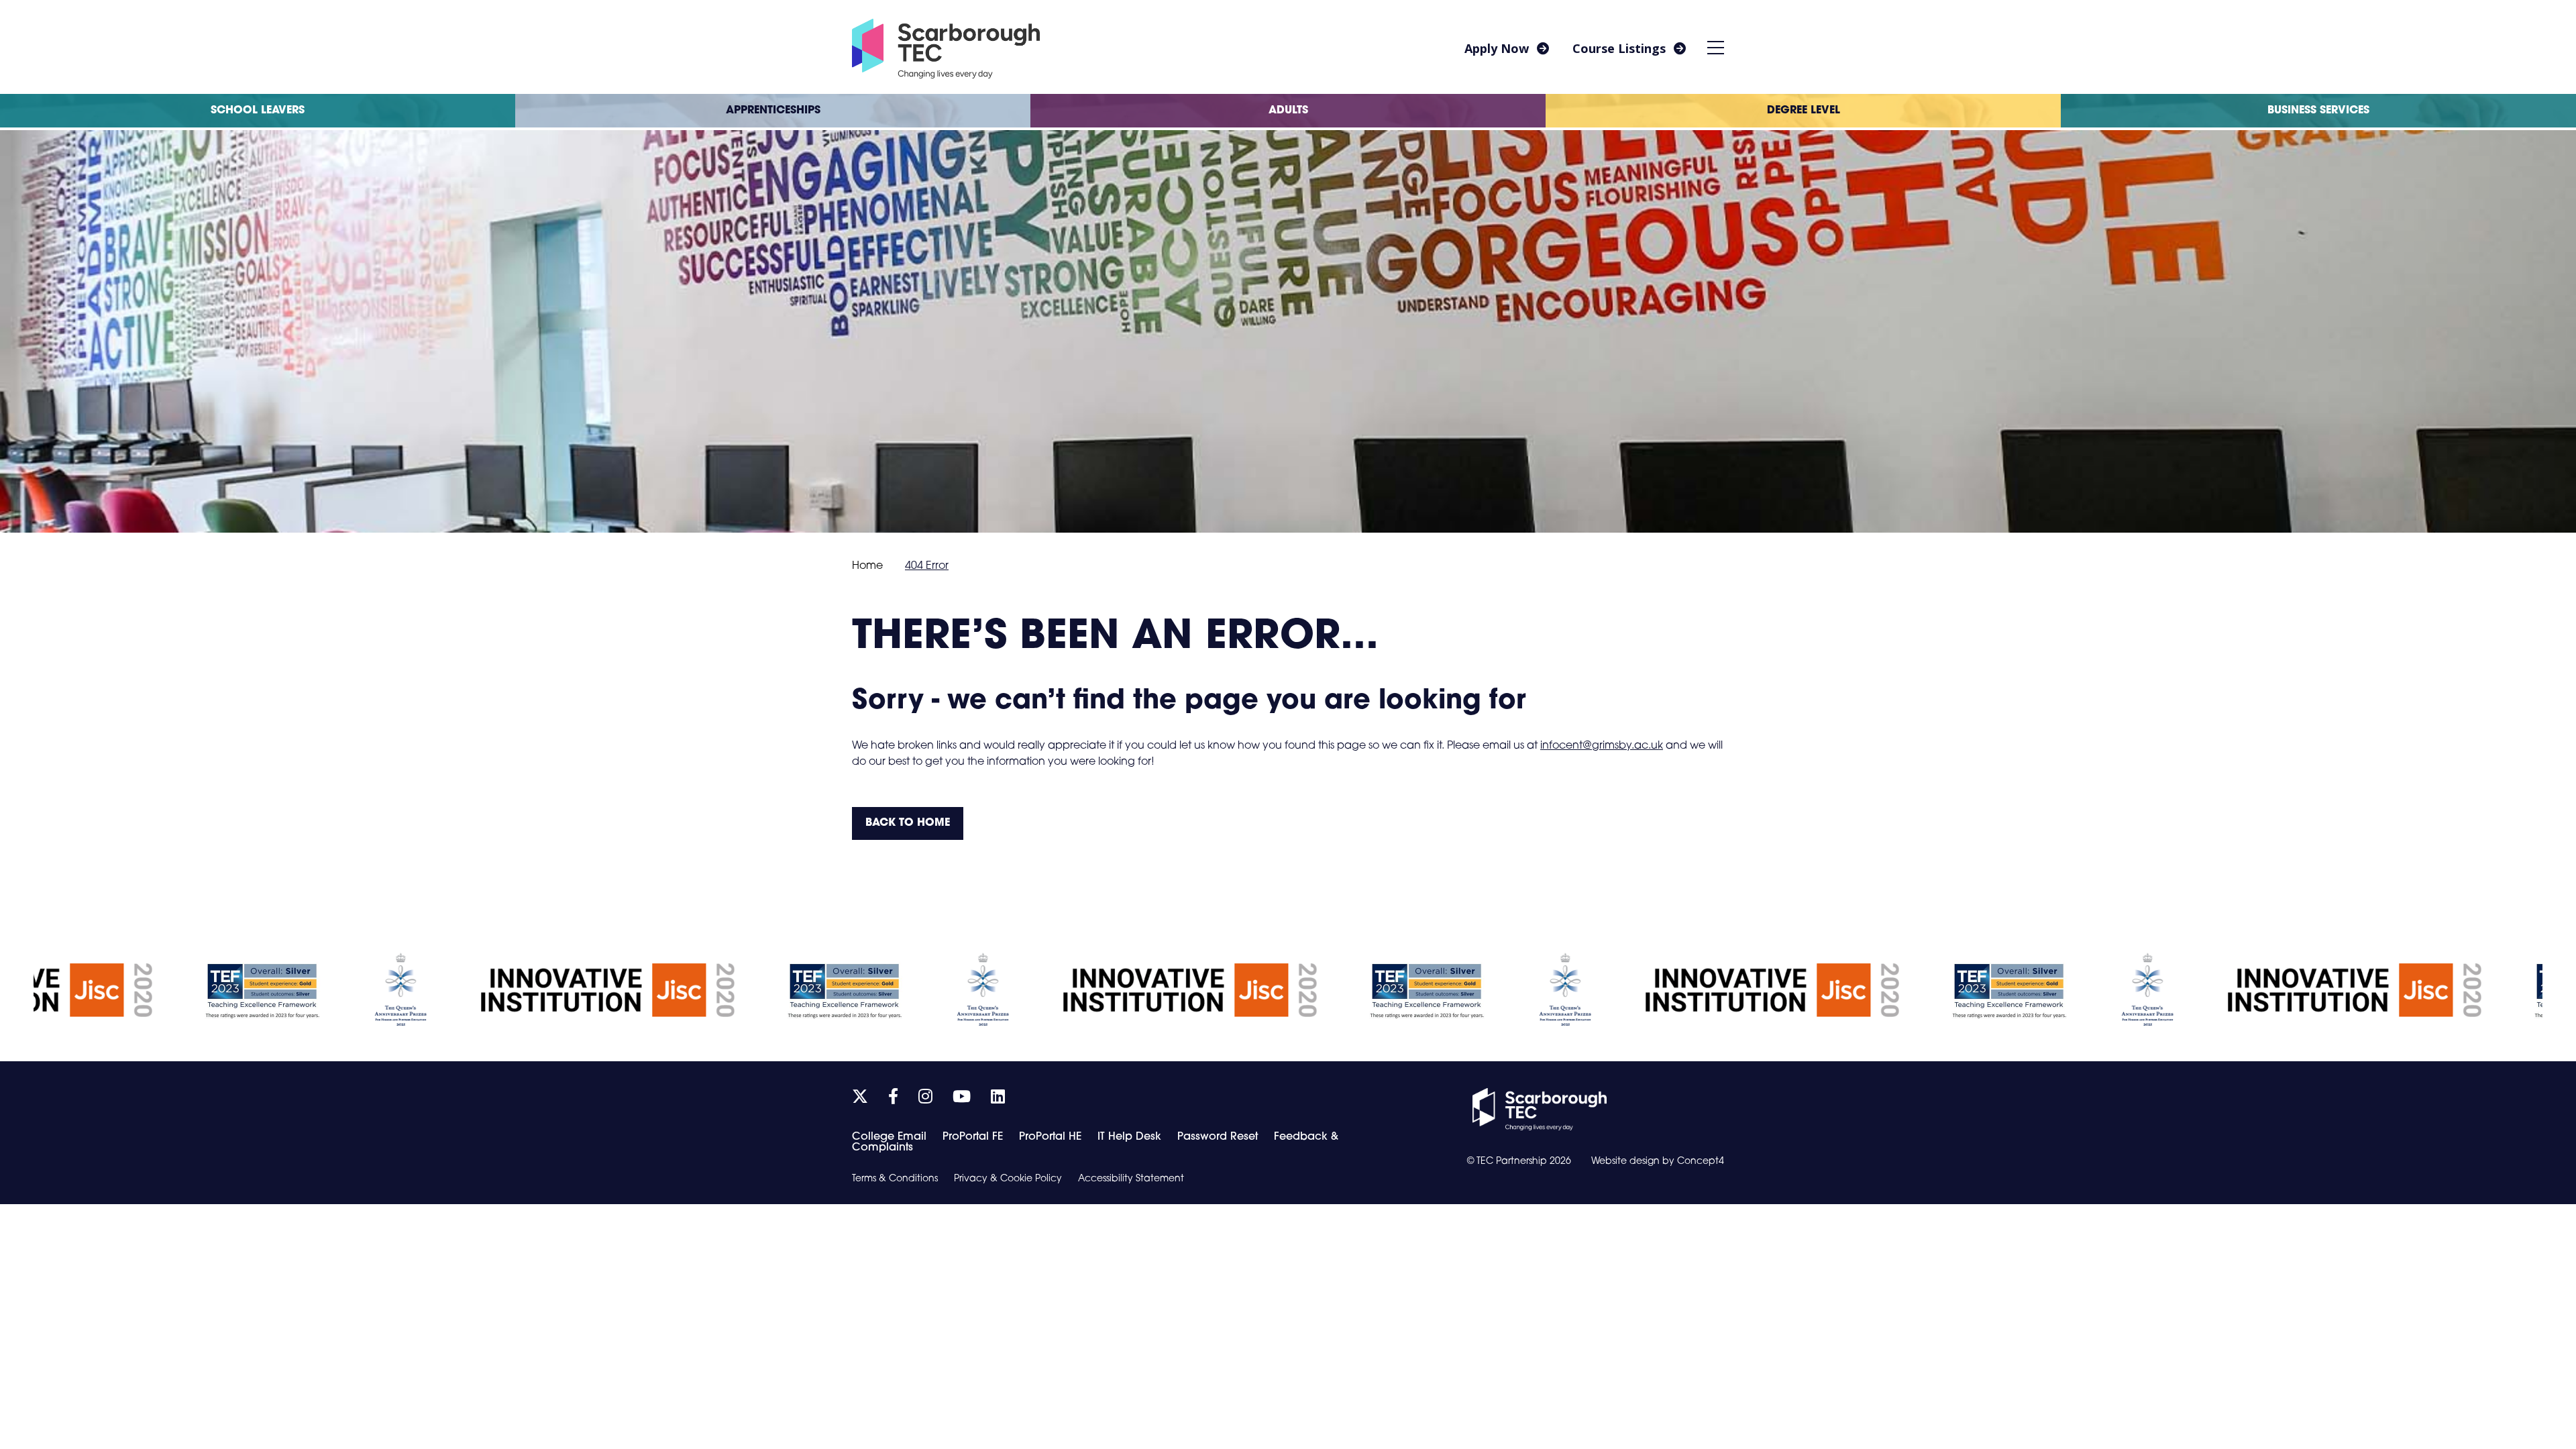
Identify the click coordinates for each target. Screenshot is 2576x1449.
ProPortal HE (1050, 1137)
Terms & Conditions (895, 1179)
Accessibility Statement (1131, 1179)
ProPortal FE (973, 1137)
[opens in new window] (1540, 1110)
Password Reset (1218, 1137)
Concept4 (1701, 1162)
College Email (889, 1137)
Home (867, 566)
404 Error (927, 566)
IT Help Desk (1129, 1137)
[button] (1716, 47)
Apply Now (1497, 48)
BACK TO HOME (908, 823)
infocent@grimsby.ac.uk (1602, 746)
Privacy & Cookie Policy (1008, 1179)
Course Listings (1619, 48)
